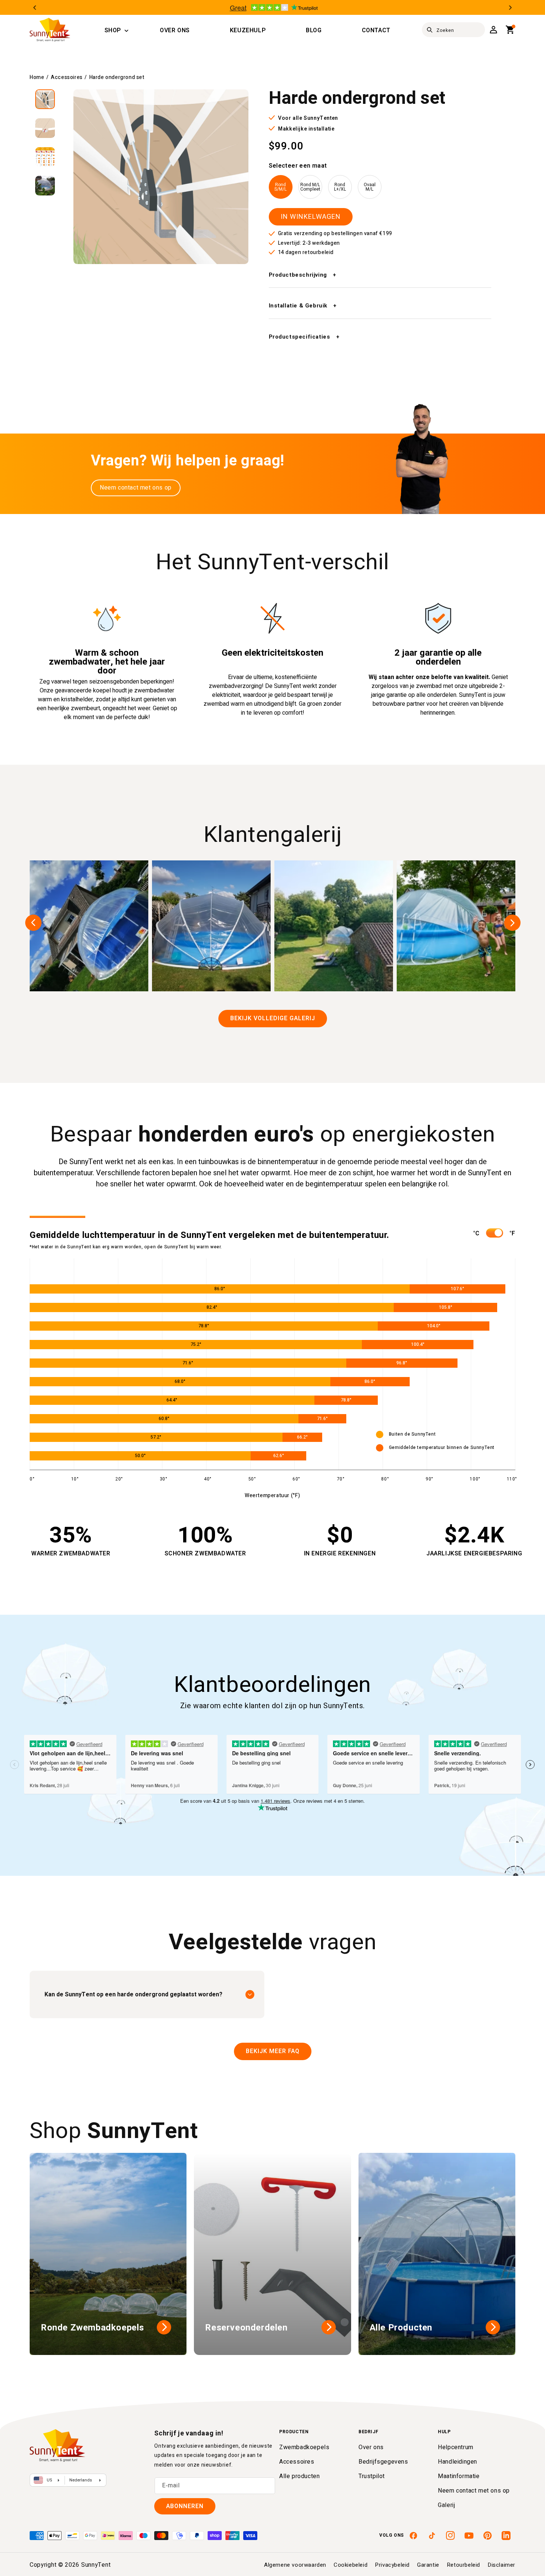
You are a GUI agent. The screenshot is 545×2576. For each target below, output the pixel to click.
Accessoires (67, 77)
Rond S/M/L (280, 187)
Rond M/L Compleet (310, 187)
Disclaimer (501, 2565)
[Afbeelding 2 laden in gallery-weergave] (45, 128)
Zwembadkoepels (304, 2447)
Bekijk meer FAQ (273, 2051)
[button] (113, 31)
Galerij (446, 2505)
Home (37, 77)
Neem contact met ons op (136, 488)
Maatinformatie (459, 2476)
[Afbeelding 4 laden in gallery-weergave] (45, 186)
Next (510, 8)
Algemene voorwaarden (295, 2565)
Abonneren (185, 2506)
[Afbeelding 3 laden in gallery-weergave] (45, 157)
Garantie (428, 2565)
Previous (35, 8)
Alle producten (299, 2476)
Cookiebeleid (351, 2565)
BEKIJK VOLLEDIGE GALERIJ (273, 1018)
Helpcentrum (456, 2447)
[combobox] (453, 30)
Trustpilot (372, 2476)
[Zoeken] (430, 30)
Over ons (371, 2447)
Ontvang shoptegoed (327, 1322)
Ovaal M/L (370, 187)
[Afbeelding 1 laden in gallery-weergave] (45, 99)
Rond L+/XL (340, 187)
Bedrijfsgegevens (383, 2462)
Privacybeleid (392, 2565)
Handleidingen (458, 2462)
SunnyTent (96, 2565)
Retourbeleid (463, 2565)
